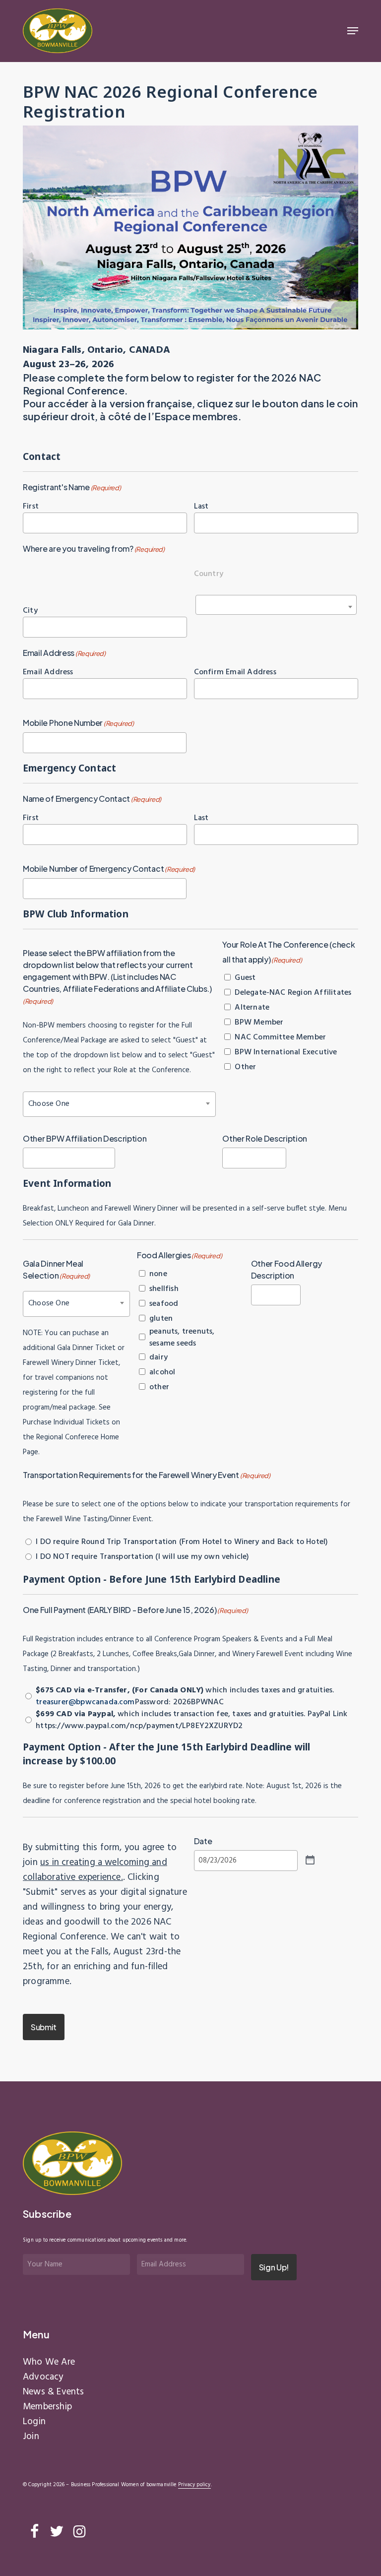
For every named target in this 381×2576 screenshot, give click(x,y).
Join (31, 2437)
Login (34, 2422)
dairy (159, 1357)
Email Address (48, 672)
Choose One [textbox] (49, 1104)
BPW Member (259, 1023)
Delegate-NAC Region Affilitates (293, 993)
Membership (47, 2407)
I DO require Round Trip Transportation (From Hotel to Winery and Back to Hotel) (182, 1542)
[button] (353, 31)
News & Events (53, 2392)
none (158, 1274)
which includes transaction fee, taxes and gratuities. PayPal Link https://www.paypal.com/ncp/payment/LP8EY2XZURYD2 (191, 1720)
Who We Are (49, 2362)
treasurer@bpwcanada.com (85, 1702)
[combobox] (276, 605)
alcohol (162, 1372)
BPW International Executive (286, 1052)
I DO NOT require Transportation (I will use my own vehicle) (142, 1557)
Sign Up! (274, 2267)
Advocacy (43, 2377)
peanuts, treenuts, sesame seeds (182, 1338)
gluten (161, 1319)
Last (201, 506)
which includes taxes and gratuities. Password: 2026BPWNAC (185, 1696)
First (31, 506)
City (30, 611)
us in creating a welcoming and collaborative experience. (95, 1870)
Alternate (252, 1008)
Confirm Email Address (235, 672)
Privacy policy (194, 2485)
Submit (44, 2027)
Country (209, 574)
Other (245, 1067)
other (159, 1387)
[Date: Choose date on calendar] (310, 1860)
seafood (164, 1304)
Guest (245, 978)
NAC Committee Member (280, 1037)
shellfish (164, 1289)
